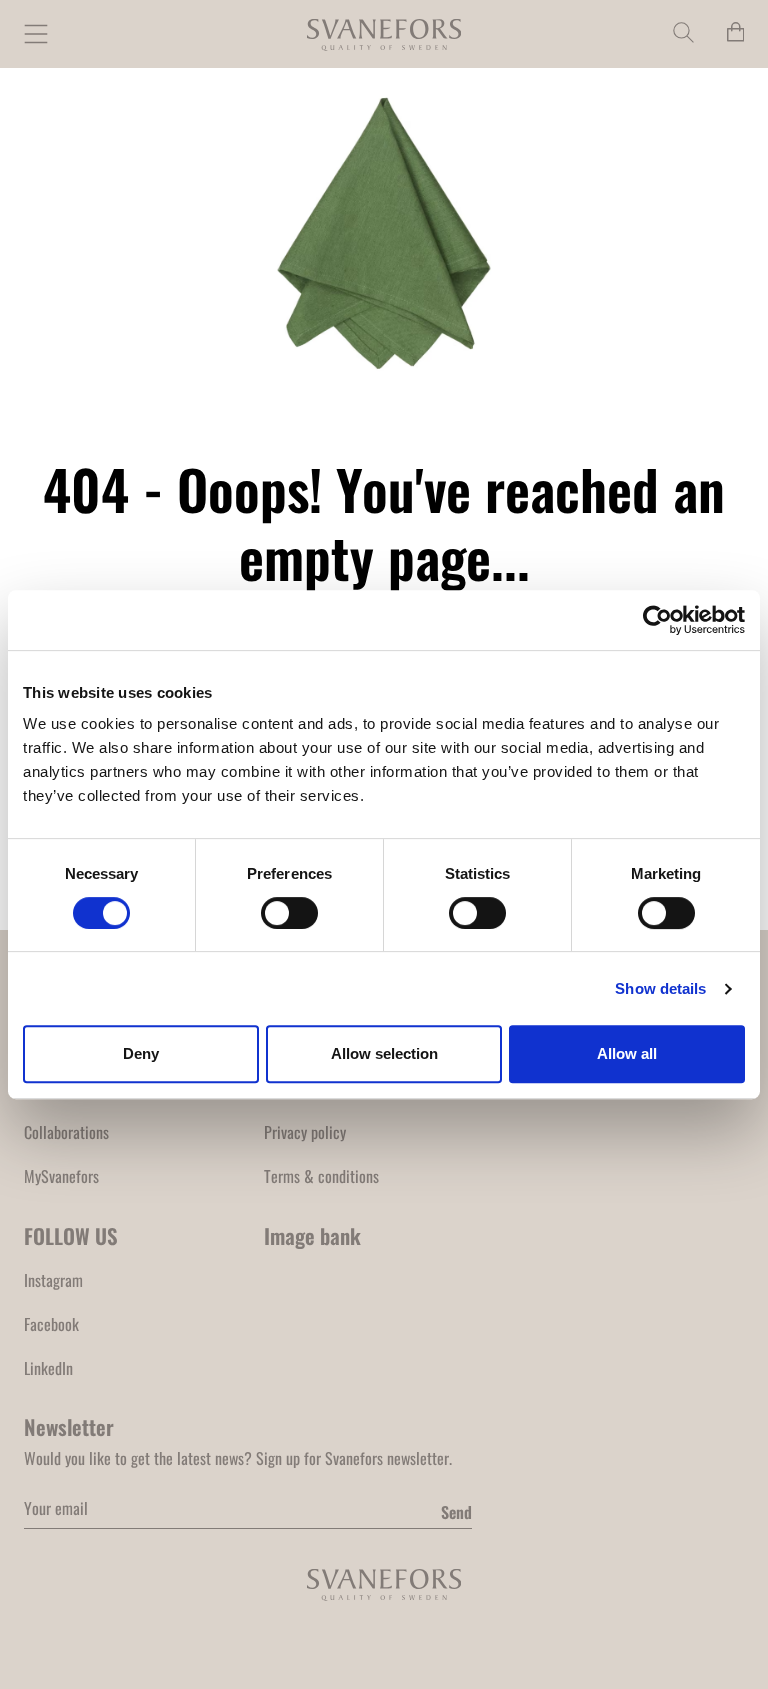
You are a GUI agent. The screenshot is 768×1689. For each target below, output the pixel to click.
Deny (141, 1053)
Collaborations (66, 1132)
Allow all (627, 1053)
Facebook (51, 1324)
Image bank (312, 1235)
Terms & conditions (321, 1176)
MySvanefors (61, 1176)
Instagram (53, 1280)
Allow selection (384, 1053)
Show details (660, 988)
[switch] (289, 913)
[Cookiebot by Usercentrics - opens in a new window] (657, 620)
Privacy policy (305, 1132)
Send (456, 1512)
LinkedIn (48, 1368)
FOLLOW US (71, 1235)
